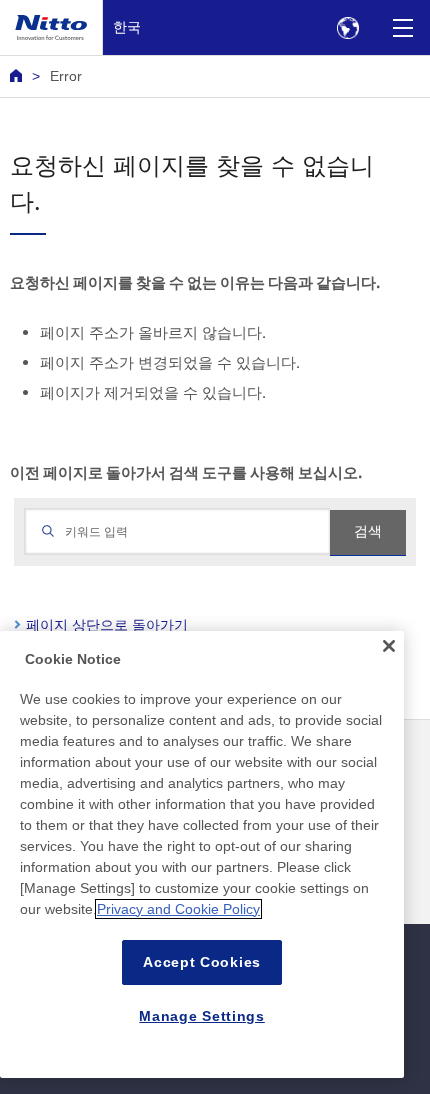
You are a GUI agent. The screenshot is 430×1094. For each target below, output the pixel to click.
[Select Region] (347, 27)
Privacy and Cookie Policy (178, 909)
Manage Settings (202, 1016)
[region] (202, 854)
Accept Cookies (202, 962)
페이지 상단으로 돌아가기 (107, 624)
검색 (368, 531)
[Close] (389, 646)
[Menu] (402, 27)
